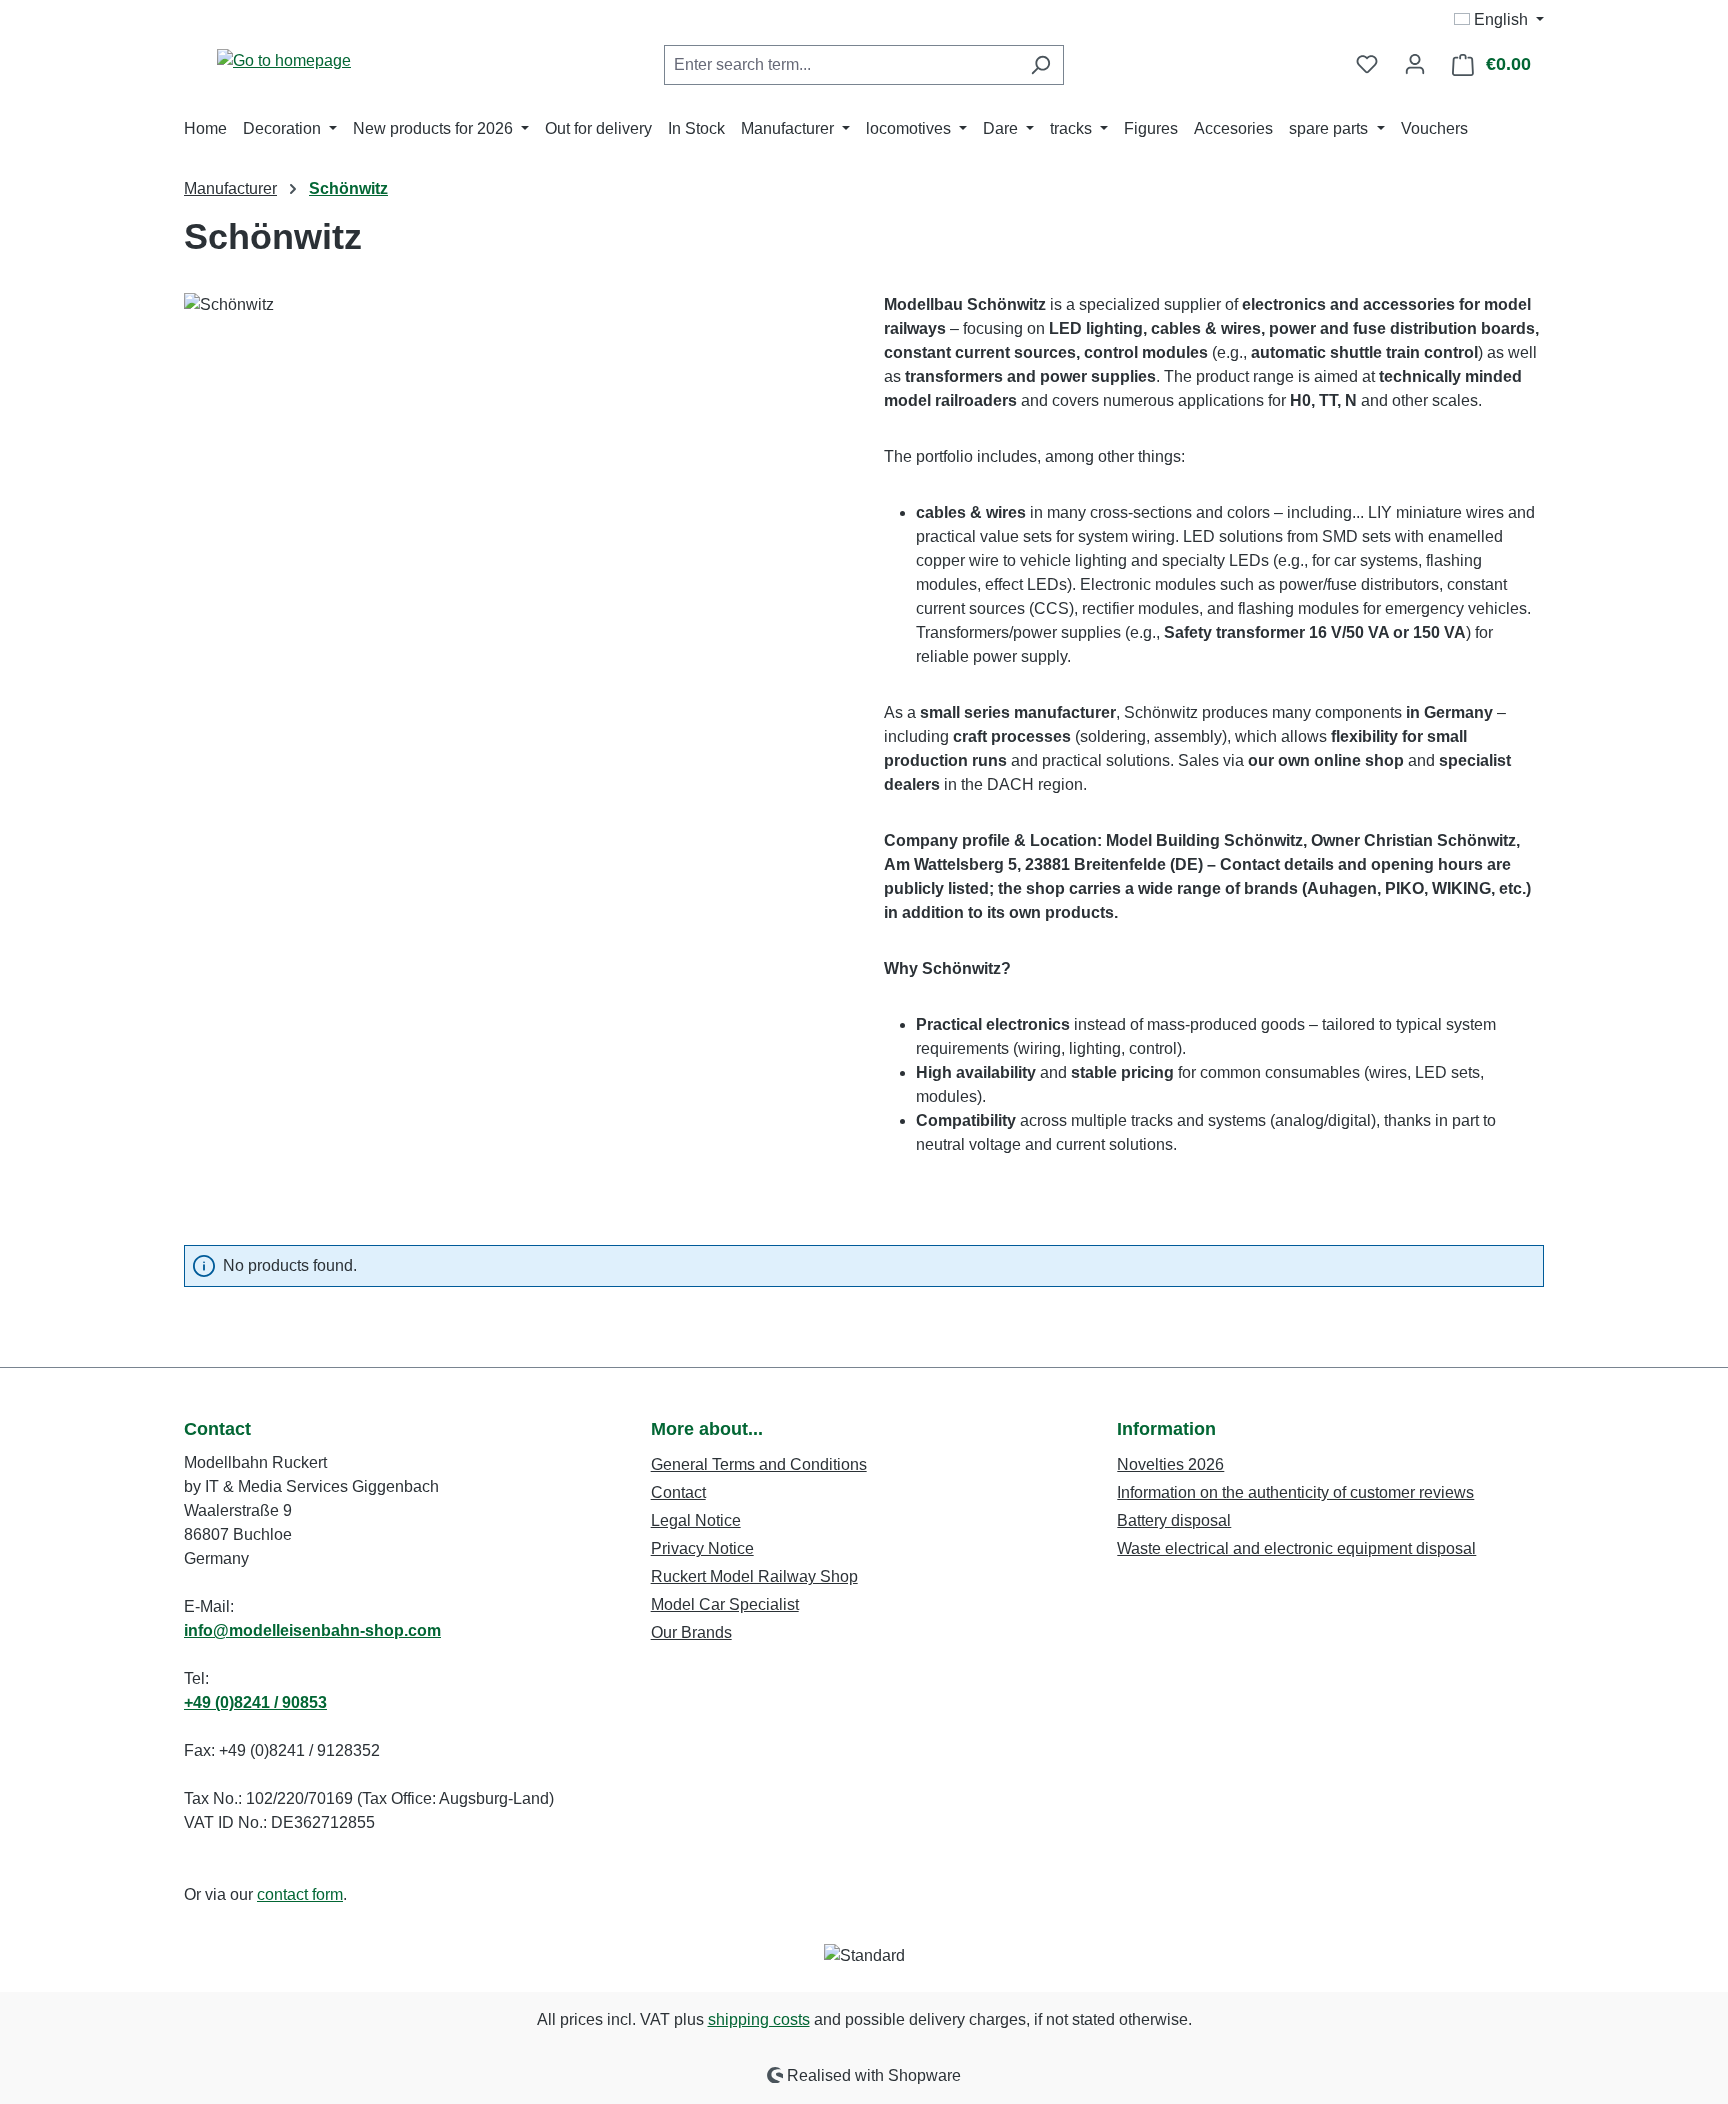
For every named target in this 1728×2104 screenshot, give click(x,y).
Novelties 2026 (1170, 1464)
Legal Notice (696, 1520)
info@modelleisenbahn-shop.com (312, 1630)
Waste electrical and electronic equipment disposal (1296, 1548)
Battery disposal (1174, 1520)
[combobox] (841, 65)
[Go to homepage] (284, 60)
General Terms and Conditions (759, 1464)
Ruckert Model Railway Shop (754, 1576)
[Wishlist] (1367, 64)
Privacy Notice (702, 1548)
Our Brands (691, 1632)
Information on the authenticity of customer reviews (1295, 1492)
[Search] (1040, 65)
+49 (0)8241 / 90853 (255, 1702)
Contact (678, 1492)
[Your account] (1415, 64)
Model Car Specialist (725, 1604)
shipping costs (759, 2019)
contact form (300, 1894)
